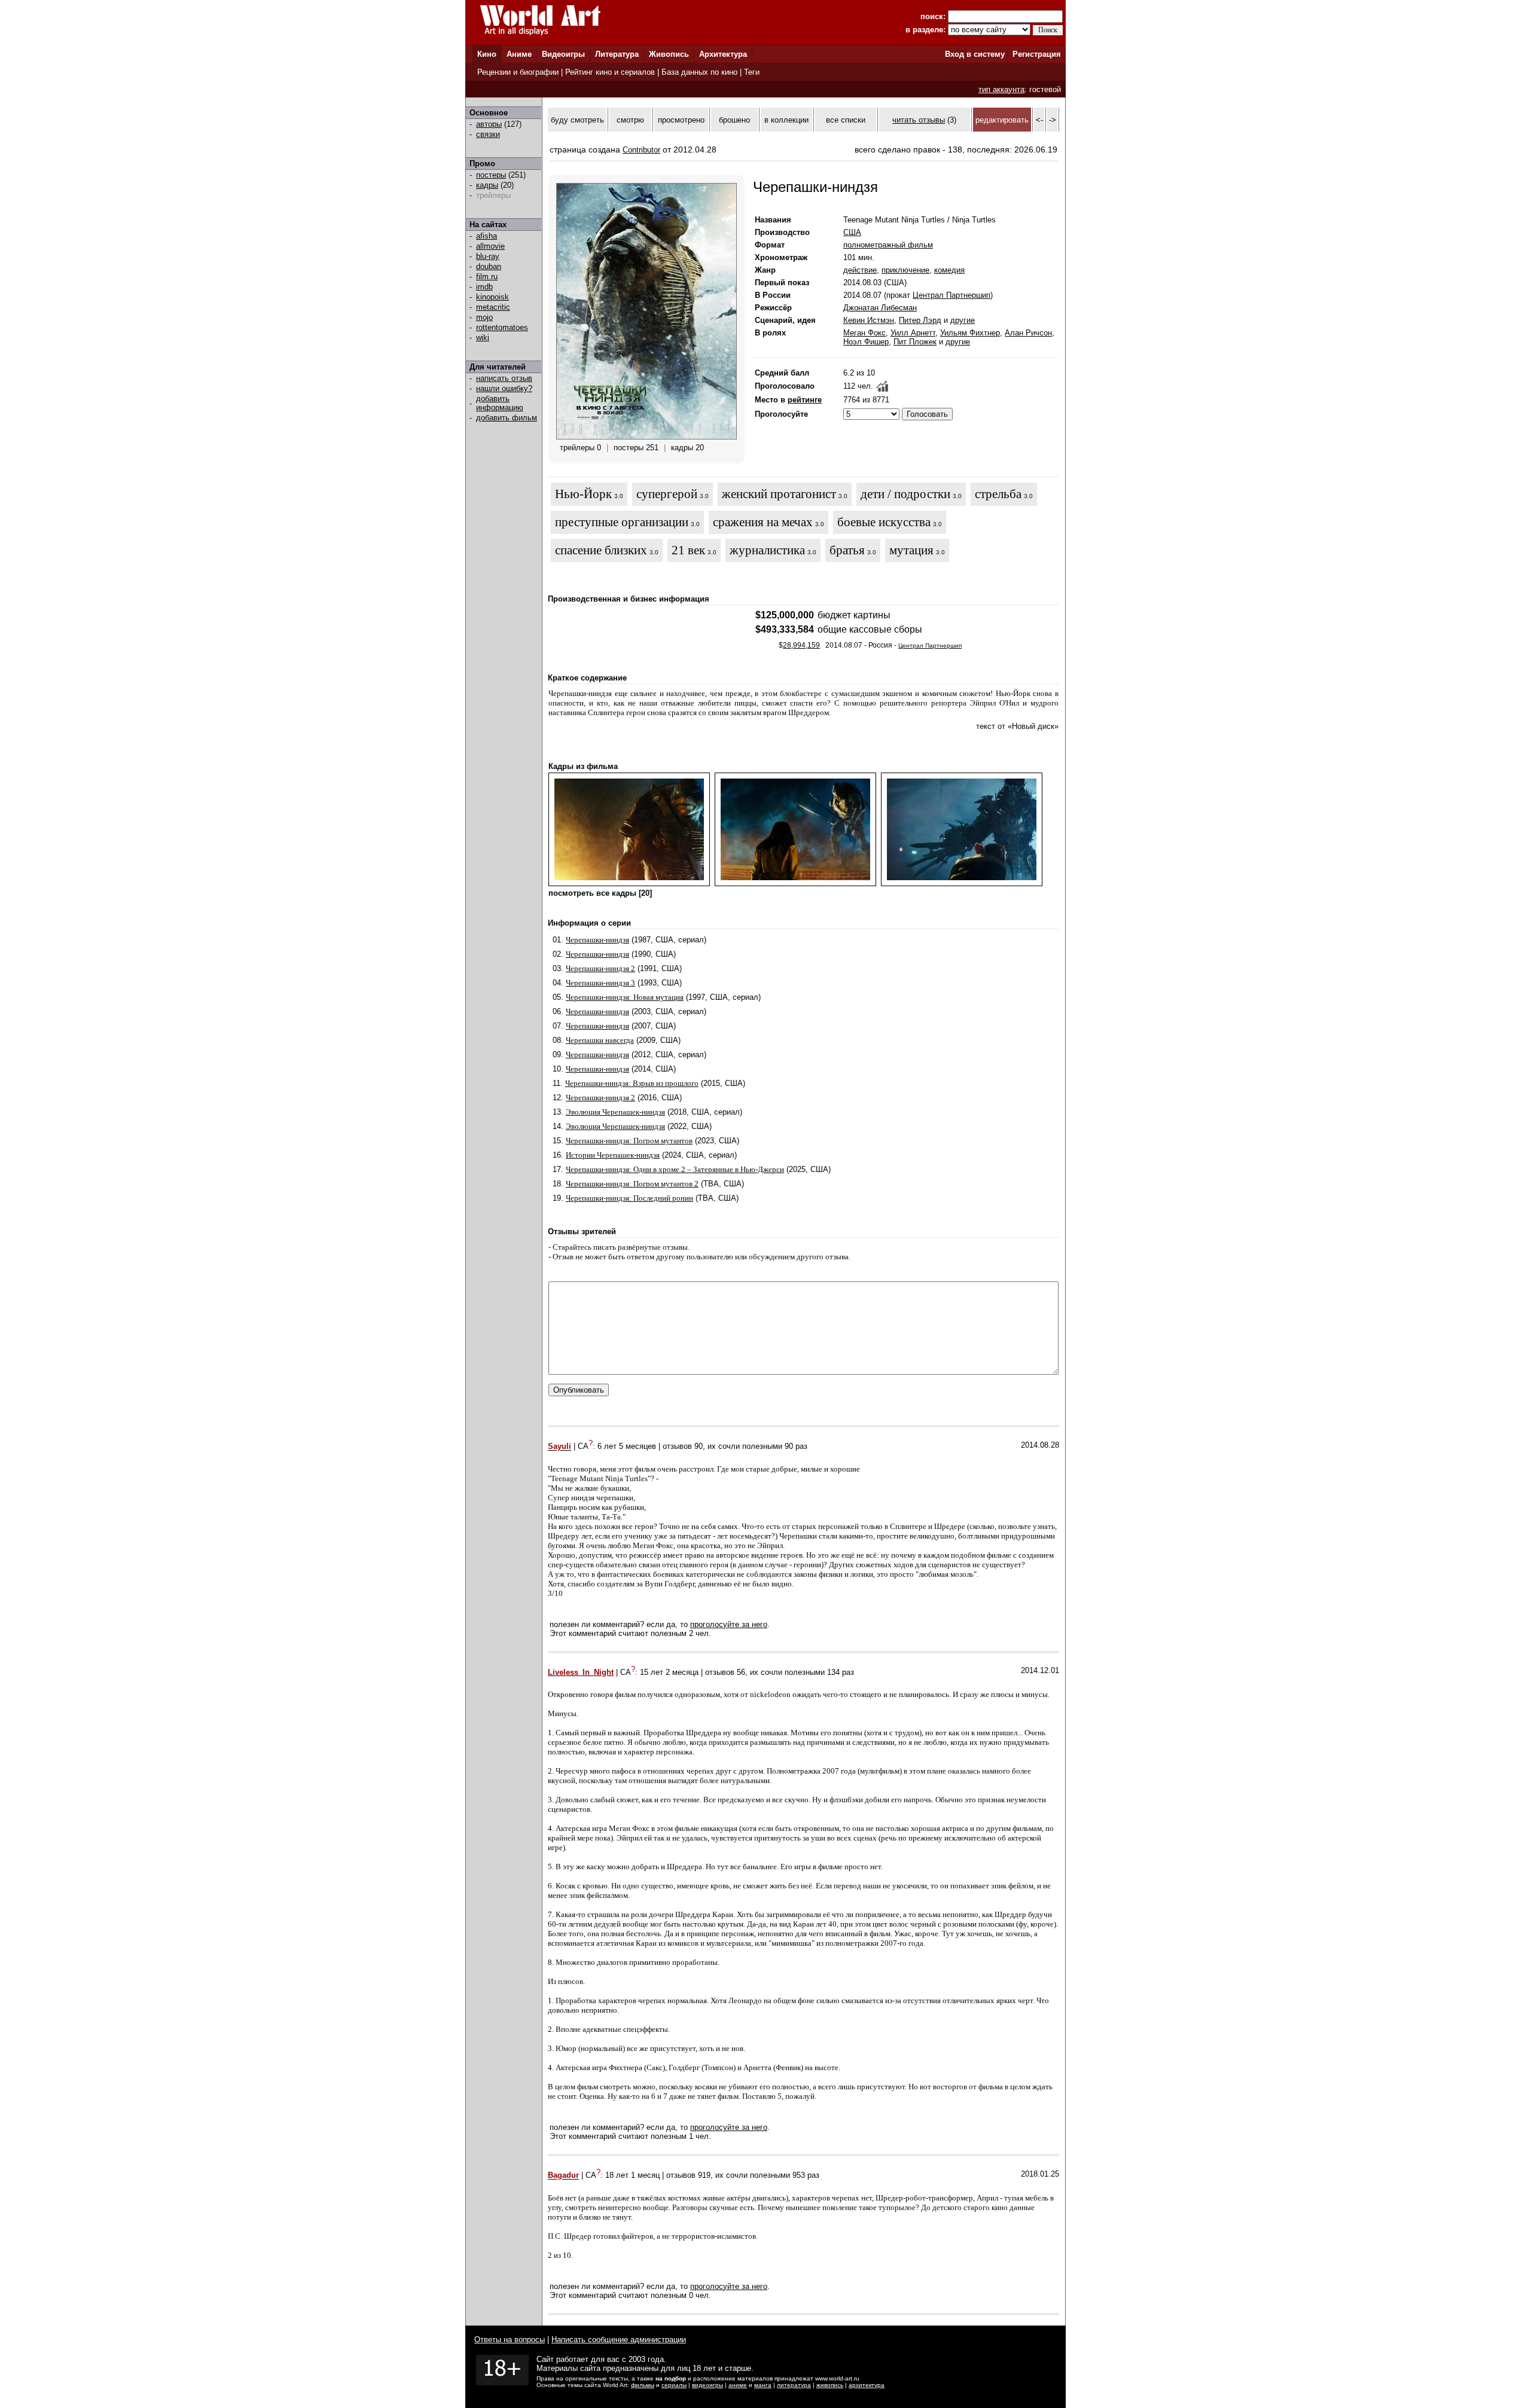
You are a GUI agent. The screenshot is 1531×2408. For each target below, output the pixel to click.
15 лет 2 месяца (669, 1672)
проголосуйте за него (729, 1624)
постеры (491, 175)
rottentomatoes (502, 327)
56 (741, 1672)
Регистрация (1037, 54)
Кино (487, 54)
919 (704, 2176)
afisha (487, 236)
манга (763, 2385)
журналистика (767, 550)
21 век (688, 550)
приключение (905, 270)
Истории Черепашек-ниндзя (613, 1155)
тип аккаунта (1001, 89)
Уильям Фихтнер (970, 333)
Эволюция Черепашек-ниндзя (615, 1112)
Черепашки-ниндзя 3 (600, 983)
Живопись (669, 54)
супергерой (667, 494)
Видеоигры (563, 54)
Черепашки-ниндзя (597, 940)
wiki (483, 338)
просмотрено (681, 120)
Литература (617, 54)
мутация (911, 550)
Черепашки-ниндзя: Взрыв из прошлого (632, 1083)
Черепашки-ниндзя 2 (600, 968)
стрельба (998, 494)
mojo (484, 317)
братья (847, 550)
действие (860, 270)
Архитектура (723, 54)
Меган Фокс (864, 333)
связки (488, 134)
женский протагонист (779, 494)
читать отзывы (919, 120)
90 (699, 1447)
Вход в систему (975, 54)
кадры (487, 185)
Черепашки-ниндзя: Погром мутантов (629, 1141)
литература (794, 2385)
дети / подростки (905, 494)
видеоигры (707, 2385)
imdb (484, 287)
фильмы (643, 2385)
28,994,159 (801, 645)
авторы (489, 124)
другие (963, 320)
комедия (949, 270)
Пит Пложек (915, 342)
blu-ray (488, 256)
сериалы (674, 2385)
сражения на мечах (763, 522)
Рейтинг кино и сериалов (610, 72)
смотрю (630, 120)
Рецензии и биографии (518, 72)
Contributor (641, 150)
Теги (752, 72)
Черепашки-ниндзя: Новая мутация (625, 997)
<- (1039, 120)
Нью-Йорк (583, 494)
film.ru (487, 277)
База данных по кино (699, 72)
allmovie (490, 246)
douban (489, 266)
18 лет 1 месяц (632, 2176)
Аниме (519, 54)
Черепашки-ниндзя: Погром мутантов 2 (632, 1184)
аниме (738, 2385)
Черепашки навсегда (600, 1040)
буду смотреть (577, 120)
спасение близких (601, 550)
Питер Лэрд (920, 320)
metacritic (493, 307)
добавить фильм (507, 418)
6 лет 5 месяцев (627, 1447)
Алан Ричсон (1028, 333)
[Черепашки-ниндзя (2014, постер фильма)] (646, 437)
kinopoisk (492, 297)
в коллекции (786, 120)
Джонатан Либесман (880, 308)
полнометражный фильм (888, 245)
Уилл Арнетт (913, 333)
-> (1053, 120)
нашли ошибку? (504, 388)
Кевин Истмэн (869, 320)
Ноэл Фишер (866, 342)
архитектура (867, 2385)
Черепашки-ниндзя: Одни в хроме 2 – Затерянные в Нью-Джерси (675, 1169)
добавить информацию (500, 403)
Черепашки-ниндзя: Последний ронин (629, 1198)
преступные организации (622, 522)
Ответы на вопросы (510, 2340)
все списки (846, 120)
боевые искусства (884, 522)
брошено (734, 120)
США (852, 232)
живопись (830, 2385)
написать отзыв (504, 378)
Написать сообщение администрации (619, 2340)
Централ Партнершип (951, 295)
